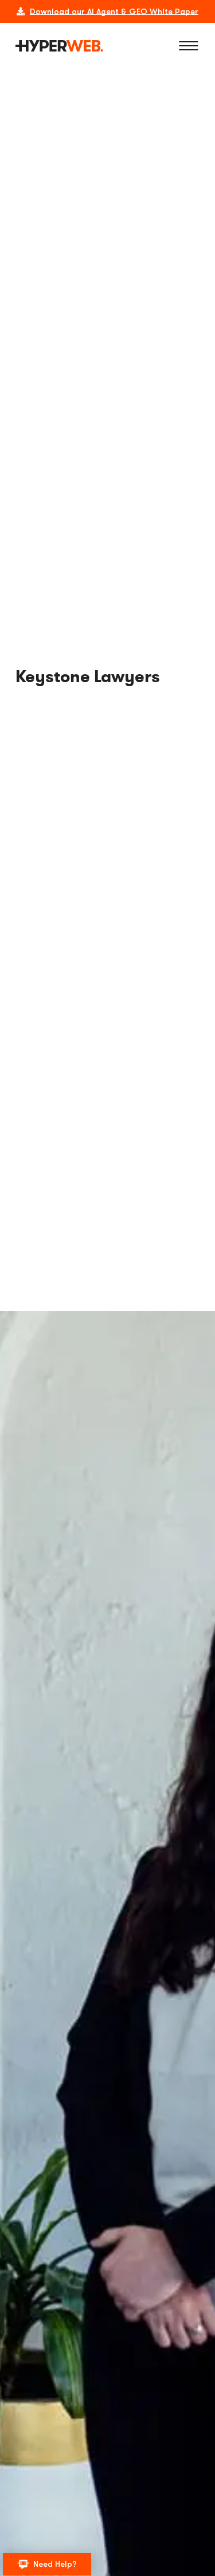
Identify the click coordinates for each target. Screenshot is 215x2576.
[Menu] (189, 46)
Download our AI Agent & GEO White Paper (114, 11)
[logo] (59, 46)
